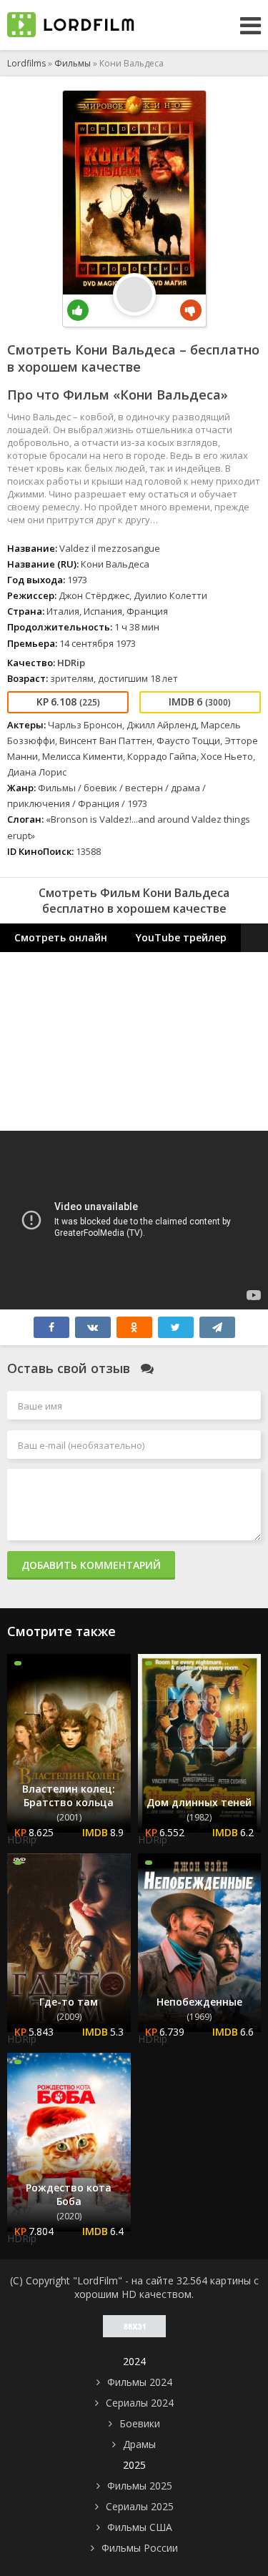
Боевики (140, 2423)
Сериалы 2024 (140, 2403)
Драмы (139, 2444)
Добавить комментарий (91, 1565)
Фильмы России (140, 2548)
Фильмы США (140, 2527)
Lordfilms (26, 63)
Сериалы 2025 (140, 2506)
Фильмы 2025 (140, 2486)
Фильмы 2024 (140, 2382)
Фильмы (73, 63)
